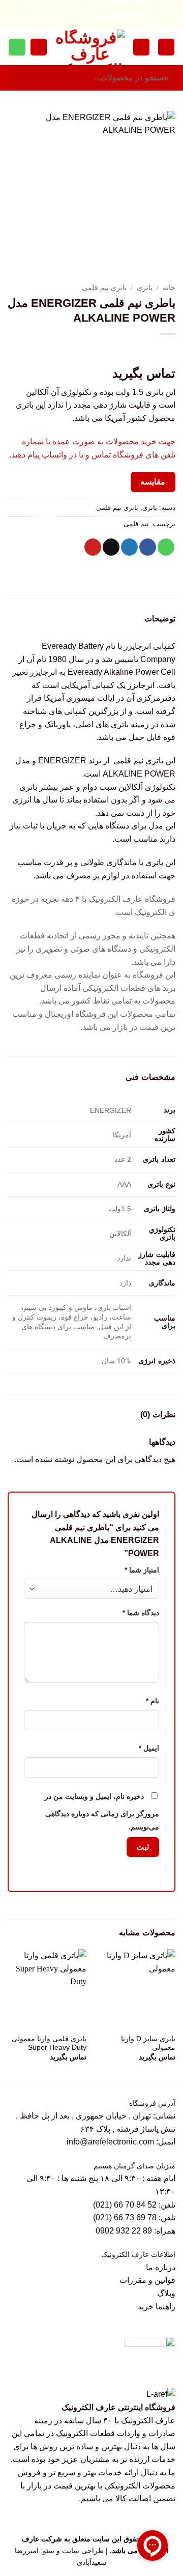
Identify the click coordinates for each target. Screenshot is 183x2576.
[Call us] (17, 47)
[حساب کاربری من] (141, 47)
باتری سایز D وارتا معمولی (148, 2043)
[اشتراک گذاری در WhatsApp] (166, 547)
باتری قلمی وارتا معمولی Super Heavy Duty (49, 2043)
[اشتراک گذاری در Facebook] (148, 547)
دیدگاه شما (141, 1613)
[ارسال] (20, 78)
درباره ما (161, 2267)
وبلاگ (166, 2293)
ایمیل (149, 1748)
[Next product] (166, 351)
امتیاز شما (142, 1570)
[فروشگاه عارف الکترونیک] (90, 47)
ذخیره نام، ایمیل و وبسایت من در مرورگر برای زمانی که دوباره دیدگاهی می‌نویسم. (102, 1812)
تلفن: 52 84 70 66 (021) (134, 2205)
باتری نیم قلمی (104, 288)
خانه (169, 288)
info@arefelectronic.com (110, 2142)
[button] (166, 47)
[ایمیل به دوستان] (111, 547)
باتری (145, 288)
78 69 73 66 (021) (125, 2217)
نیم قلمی (136, 524)
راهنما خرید (157, 2307)
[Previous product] (146, 351)
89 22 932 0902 (125, 2231)
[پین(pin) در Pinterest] (93, 547)
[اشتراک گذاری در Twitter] (129, 547)
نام (152, 1701)
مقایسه (153, 482)
